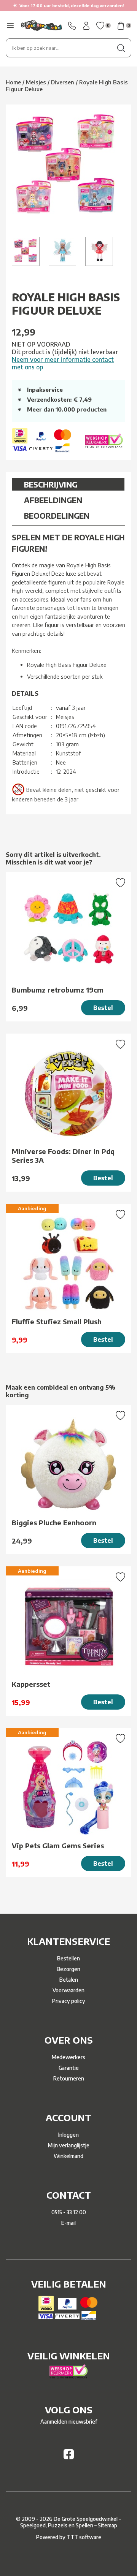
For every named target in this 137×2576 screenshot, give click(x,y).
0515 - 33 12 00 (69, 2212)
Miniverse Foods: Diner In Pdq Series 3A (63, 1156)
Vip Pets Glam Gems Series (58, 1845)
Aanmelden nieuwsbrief (69, 2422)
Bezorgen (68, 1969)
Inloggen (68, 2135)
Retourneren (69, 2078)
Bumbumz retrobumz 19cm (58, 990)
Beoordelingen (57, 515)
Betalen (69, 1980)
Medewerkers (68, 2057)
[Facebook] (69, 2457)
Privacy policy (69, 2001)
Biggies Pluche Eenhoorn (54, 1522)
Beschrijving (51, 484)
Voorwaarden (68, 1990)
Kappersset (31, 1684)
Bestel (103, 1008)
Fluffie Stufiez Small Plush (57, 1321)
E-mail (68, 2223)
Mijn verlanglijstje (69, 2145)
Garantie (69, 2068)
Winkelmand (68, 2156)
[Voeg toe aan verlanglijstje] (120, 883)
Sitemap (108, 2525)
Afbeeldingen (53, 500)
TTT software (84, 2537)
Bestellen (68, 1958)
